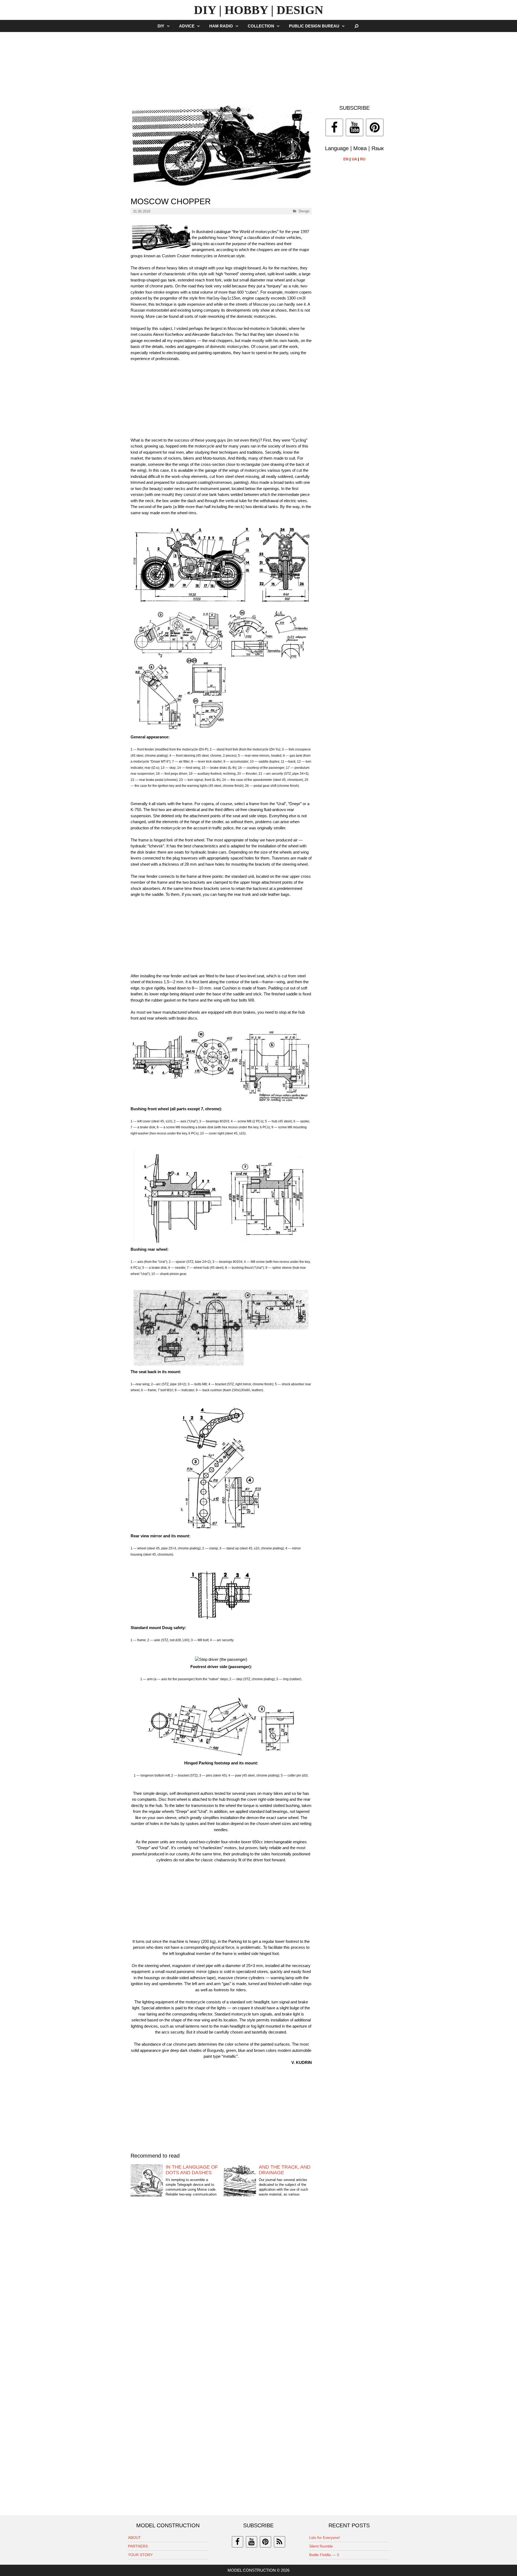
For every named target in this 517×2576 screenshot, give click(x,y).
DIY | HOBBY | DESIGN (259, 10)
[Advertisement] (258, 66)
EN (346, 159)
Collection (261, 26)
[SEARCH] (357, 26)
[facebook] (237, 2542)
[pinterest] (266, 2542)
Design (304, 211)
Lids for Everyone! (325, 2538)
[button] (170, 26)
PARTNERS (138, 2546)
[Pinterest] (375, 127)
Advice (187, 26)
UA (354, 159)
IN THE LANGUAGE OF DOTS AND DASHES (192, 2170)
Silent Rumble (321, 2546)
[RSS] (280, 2542)
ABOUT (134, 2538)
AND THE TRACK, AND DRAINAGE (285, 2170)
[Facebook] (334, 127)
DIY (161, 26)
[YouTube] (354, 127)
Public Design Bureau (314, 26)
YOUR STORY (140, 2555)
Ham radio (221, 26)
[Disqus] (221, 2292)
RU (363, 159)
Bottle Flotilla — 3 (324, 2555)
